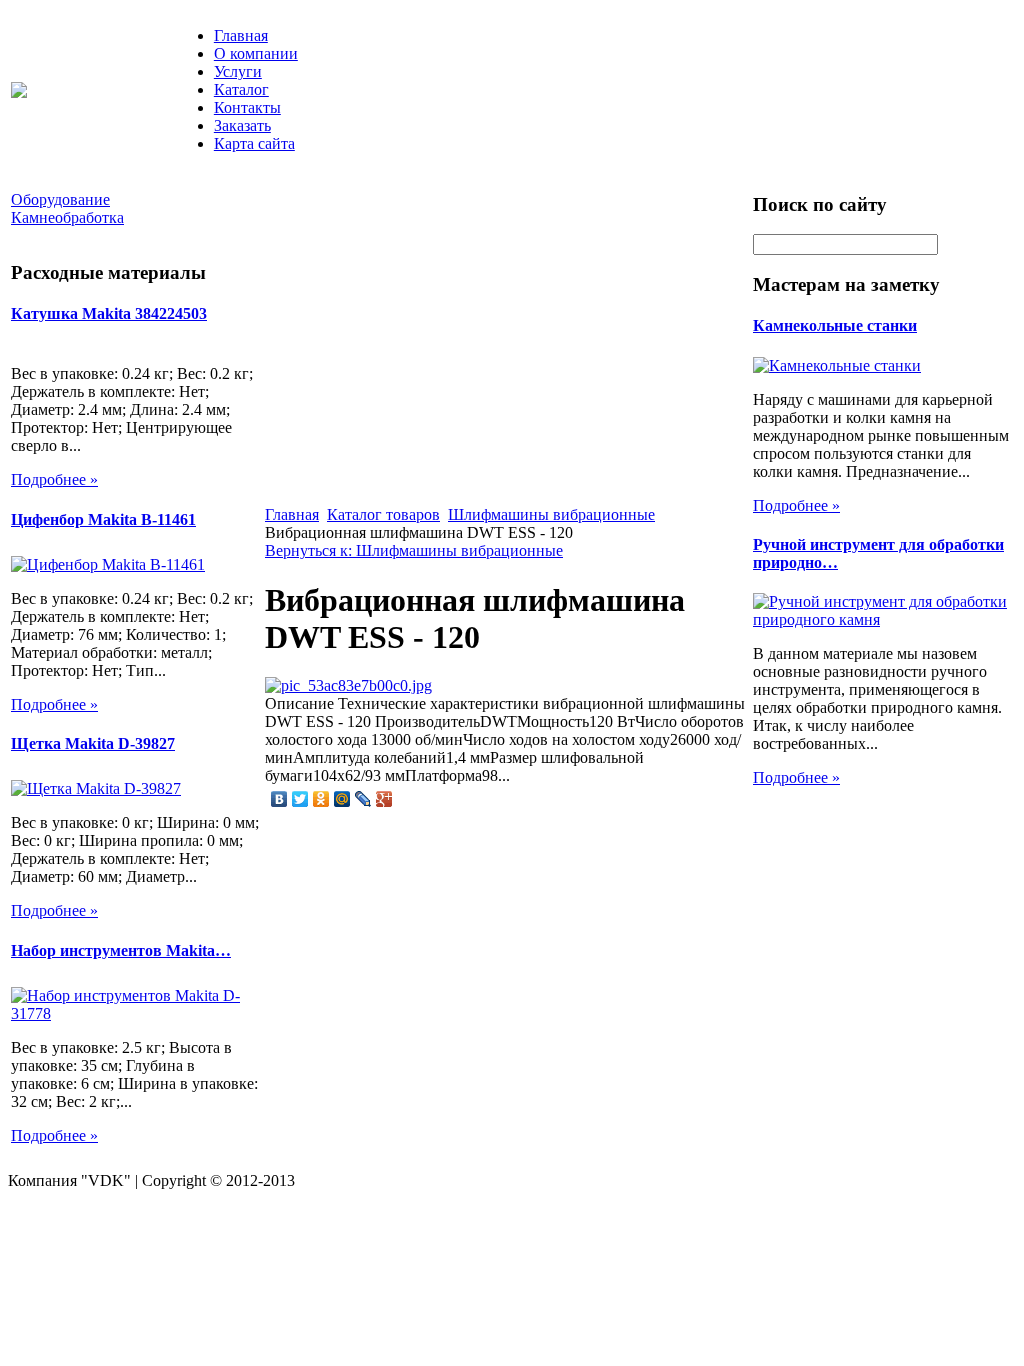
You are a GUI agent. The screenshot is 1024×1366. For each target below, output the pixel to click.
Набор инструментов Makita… (121, 950)
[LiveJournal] (363, 799)
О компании (256, 53)
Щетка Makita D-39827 (93, 743)
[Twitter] (300, 799)
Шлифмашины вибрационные (551, 514)
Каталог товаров (383, 514)
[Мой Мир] (342, 799)
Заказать (242, 125)
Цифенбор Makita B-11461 (103, 519)
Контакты (247, 107)
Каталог (241, 89)
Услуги (238, 71)
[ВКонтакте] (279, 799)
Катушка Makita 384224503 (109, 313)
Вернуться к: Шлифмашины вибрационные (414, 550)
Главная (241, 35)
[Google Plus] (384, 799)
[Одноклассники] (321, 799)
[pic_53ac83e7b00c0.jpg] (348, 685)
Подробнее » (54, 479)
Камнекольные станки (835, 325)
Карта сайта (254, 143)
